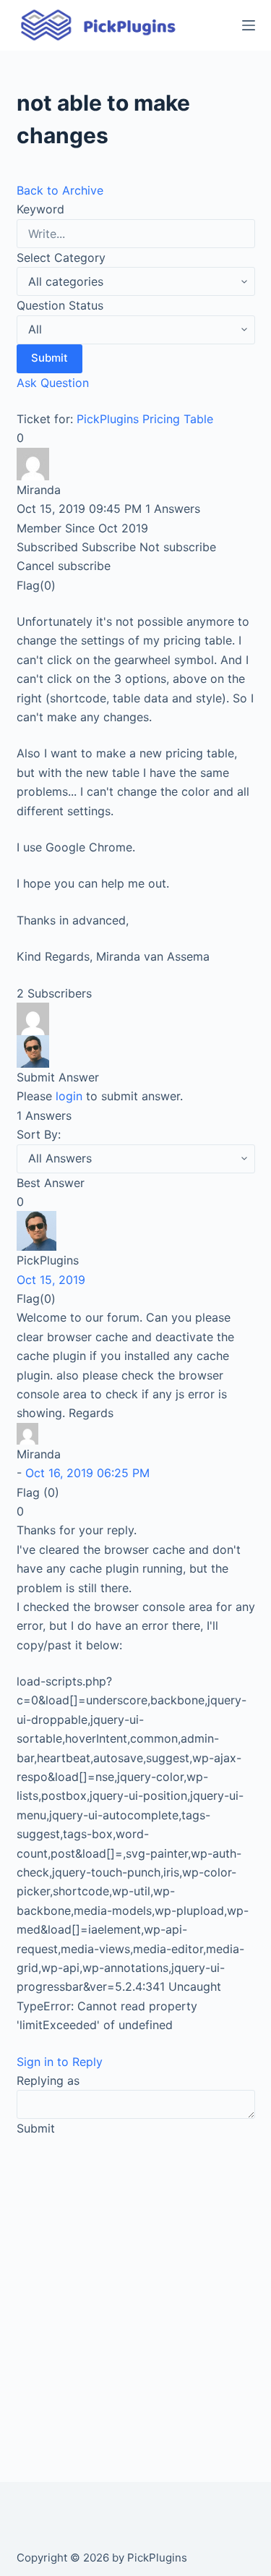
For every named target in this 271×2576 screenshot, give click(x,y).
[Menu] (249, 25)
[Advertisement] (135, 2293)
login (69, 1096)
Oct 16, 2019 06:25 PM (87, 1473)
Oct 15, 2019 (51, 1280)
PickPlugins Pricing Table (145, 419)
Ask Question (53, 383)
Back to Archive (60, 190)
